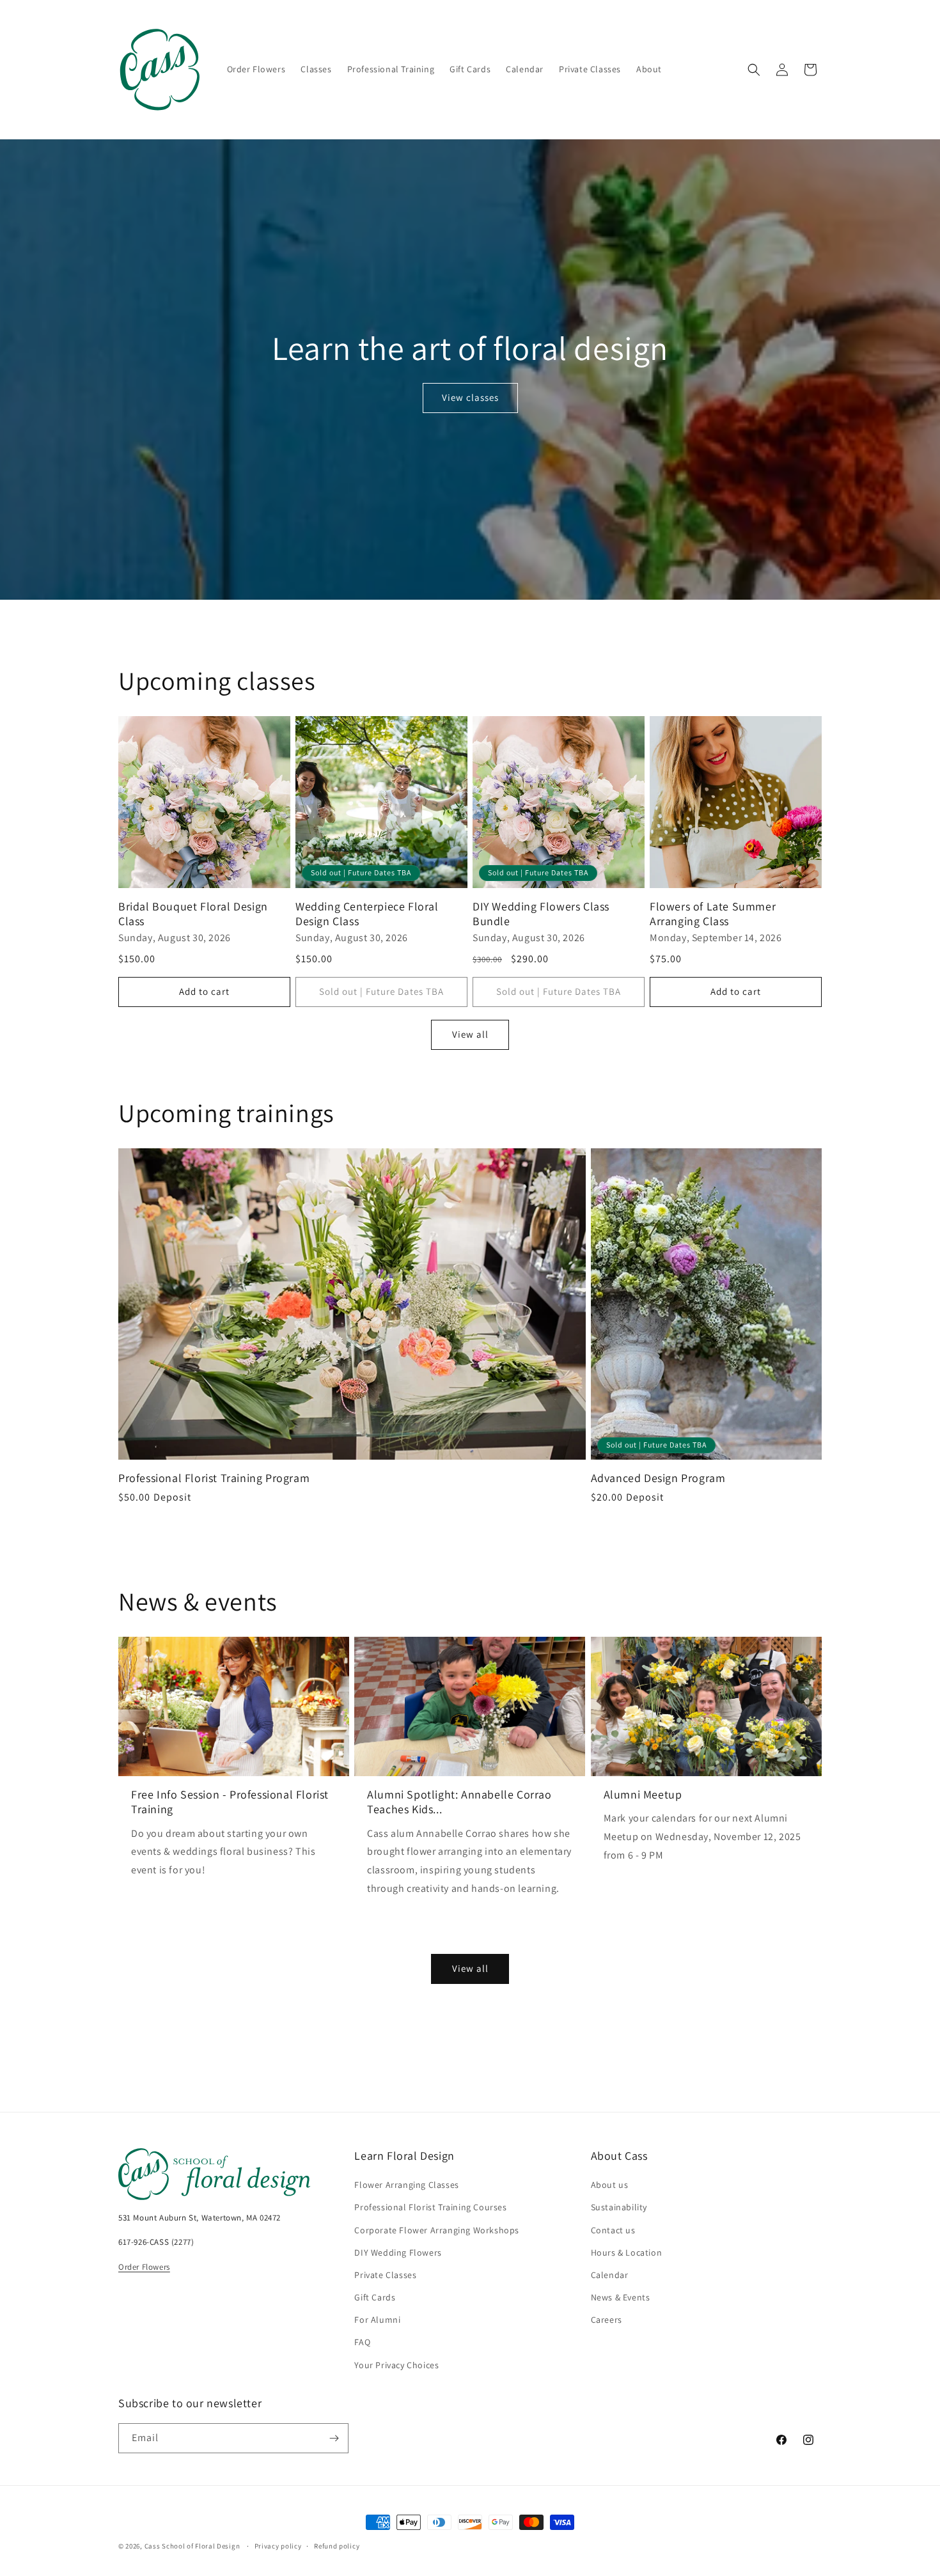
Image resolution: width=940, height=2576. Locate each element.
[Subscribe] (334, 2438)
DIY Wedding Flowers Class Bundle (541, 914)
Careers (607, 2320)
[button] (754, 70)
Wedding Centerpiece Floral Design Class (367, 914)
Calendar (610, 2275)
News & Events (621, 2297)
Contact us (613, 2230)
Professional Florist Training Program (214, 1478)
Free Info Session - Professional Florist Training (230, 1802)
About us (610, 2185)
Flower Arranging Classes (406, 2185)
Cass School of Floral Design (192, 2546)
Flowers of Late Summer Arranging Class (713, 914)
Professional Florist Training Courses (430, 2207)
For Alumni (377, 2320)
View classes (470, 397)
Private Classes (385, 2275)
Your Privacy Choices (396, 2365)
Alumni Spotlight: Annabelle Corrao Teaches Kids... (459, 1802)
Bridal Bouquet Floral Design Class (193, 914)
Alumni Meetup (643, 1794)
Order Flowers (144, 2267)
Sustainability (619, 2207)
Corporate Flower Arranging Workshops (437, 2230)
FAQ (362, 2342)
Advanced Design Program (658, 1478)
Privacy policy (278, 2546)
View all (470, 1034)
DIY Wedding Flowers (398, 2252)
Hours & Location (627, 2252)
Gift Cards (375, 2297)
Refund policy (337, 2546)
